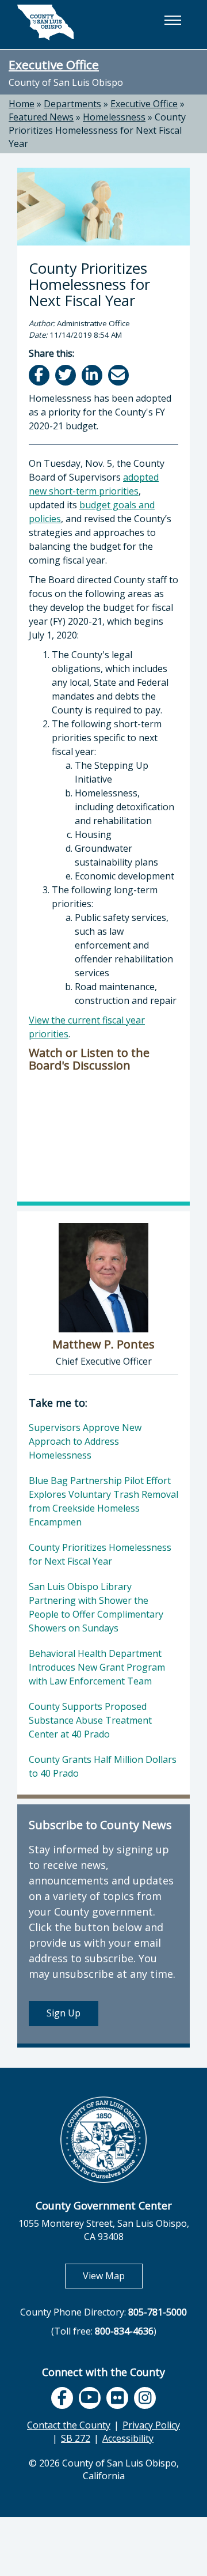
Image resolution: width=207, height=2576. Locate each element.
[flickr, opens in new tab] (117, 2398)
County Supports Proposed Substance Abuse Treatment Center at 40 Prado (90, 1720)
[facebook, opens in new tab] (62, 2398)
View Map (113, 2275)
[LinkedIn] (93, 375)
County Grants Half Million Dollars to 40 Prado (103, 1766)
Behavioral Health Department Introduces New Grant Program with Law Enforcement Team (97, 1667)
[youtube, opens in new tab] (90, 2398)
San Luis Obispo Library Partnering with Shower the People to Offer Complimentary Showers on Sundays (96, 1607)
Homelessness (114, 117)
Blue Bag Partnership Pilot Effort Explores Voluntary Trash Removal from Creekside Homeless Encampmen (103, 1501)
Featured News (41, 117)
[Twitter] (66, 375)
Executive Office (54, 65)
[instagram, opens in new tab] (145, 2398)
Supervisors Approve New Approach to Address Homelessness (85, 1441)
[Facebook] (40, 375)
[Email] (119, 375)
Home (22, 104)
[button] (172, 20)
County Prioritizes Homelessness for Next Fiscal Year (97, 130)
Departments (72, 104)
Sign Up (64, 2013)
